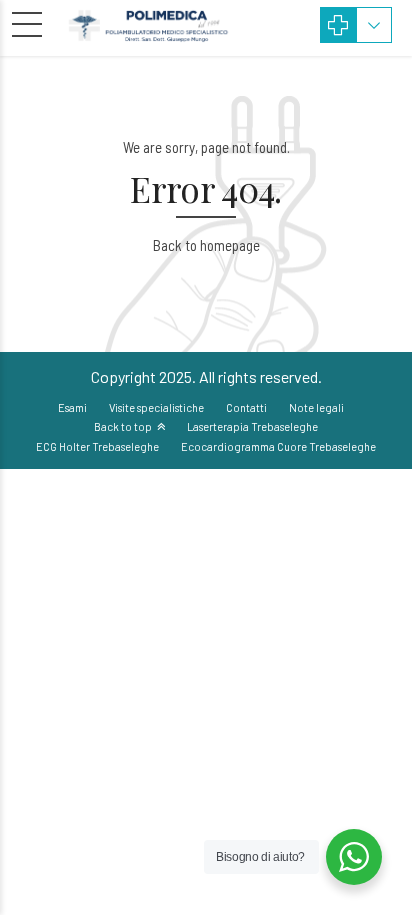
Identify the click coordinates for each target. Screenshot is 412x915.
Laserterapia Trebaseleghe (252, 426)
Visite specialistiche (156, 407)
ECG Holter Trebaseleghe (97, 446)
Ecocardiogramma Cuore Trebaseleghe (278, 446)
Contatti (246, 407)
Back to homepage (206, 245)
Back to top (123, 426)
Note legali (316, 407)
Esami (72, 407)
